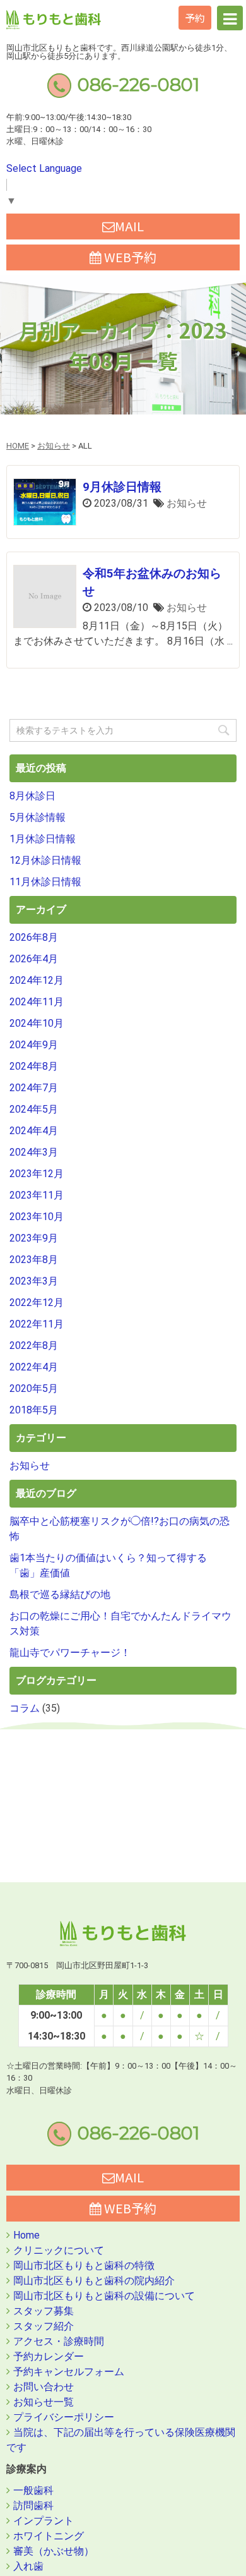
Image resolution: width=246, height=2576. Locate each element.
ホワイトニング (49, 2536)
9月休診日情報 (122, 487)
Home (26, 2235)
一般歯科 (33, 2490)
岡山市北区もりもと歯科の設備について (104, 2296)
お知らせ (187, 503)
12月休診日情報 (45, 860)
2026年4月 (34, 959)
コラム (25, 1708)
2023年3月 (34, 1281)
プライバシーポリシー (64, 2417)
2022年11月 (37, 1324)
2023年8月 (34, 1260)
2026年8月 (34, 937)
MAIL (129, 226)
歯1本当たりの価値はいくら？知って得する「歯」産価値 (108, 1565)
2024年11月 (37, 1002)
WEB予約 (129, 257)
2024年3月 (34, 1152)
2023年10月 (37, 1217)
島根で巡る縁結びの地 (60, 1594)
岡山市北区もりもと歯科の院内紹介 (94, 2281)
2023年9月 (34, 1238)
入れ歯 (28, 2566)
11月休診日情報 (45, 882)
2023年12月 (37, 1174)
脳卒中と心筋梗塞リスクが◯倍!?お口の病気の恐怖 (120, 1529)
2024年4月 (34, 1131)
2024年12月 (37, 980)
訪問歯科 (33, 2506)
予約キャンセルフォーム (69, 2372)
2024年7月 (34, 1088)
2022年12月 (37, 1303)
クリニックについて (59, 2250)
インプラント (44, 2521)
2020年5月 (34, 1388)
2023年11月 (37, 1195)
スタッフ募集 (44, 2311)
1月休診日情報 (43, 839)
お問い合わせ (44, 2387)
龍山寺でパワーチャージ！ (70, 1653)
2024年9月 (34, 1045)
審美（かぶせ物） (54, 2551)
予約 (195, 18)
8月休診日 (32, 796)
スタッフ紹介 (44, 2326)
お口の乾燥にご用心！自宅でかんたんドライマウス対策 (120, 1624)
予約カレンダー (49, 2356)
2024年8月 (34, 1066)
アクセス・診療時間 (59, 2341)
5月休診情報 (38, 817)
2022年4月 (34, 1367)
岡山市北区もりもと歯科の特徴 (84, 2265)
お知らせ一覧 (44, 2402)
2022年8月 (34, 1345)
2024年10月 (37, 1023)
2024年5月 (34, 1109)
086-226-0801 (138, 84)
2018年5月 (34, 1410)
